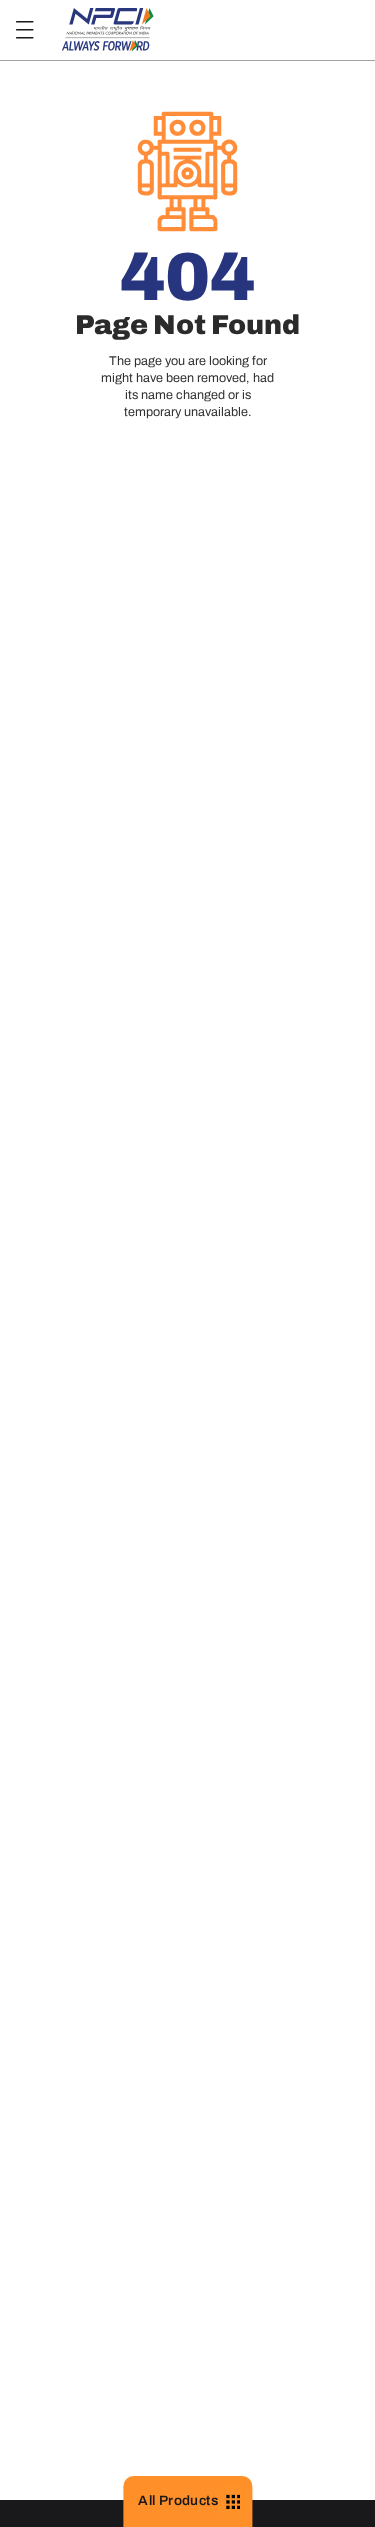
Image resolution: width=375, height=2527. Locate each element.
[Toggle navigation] (25, 30)
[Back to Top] (333, 2459)
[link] (107, 30)
